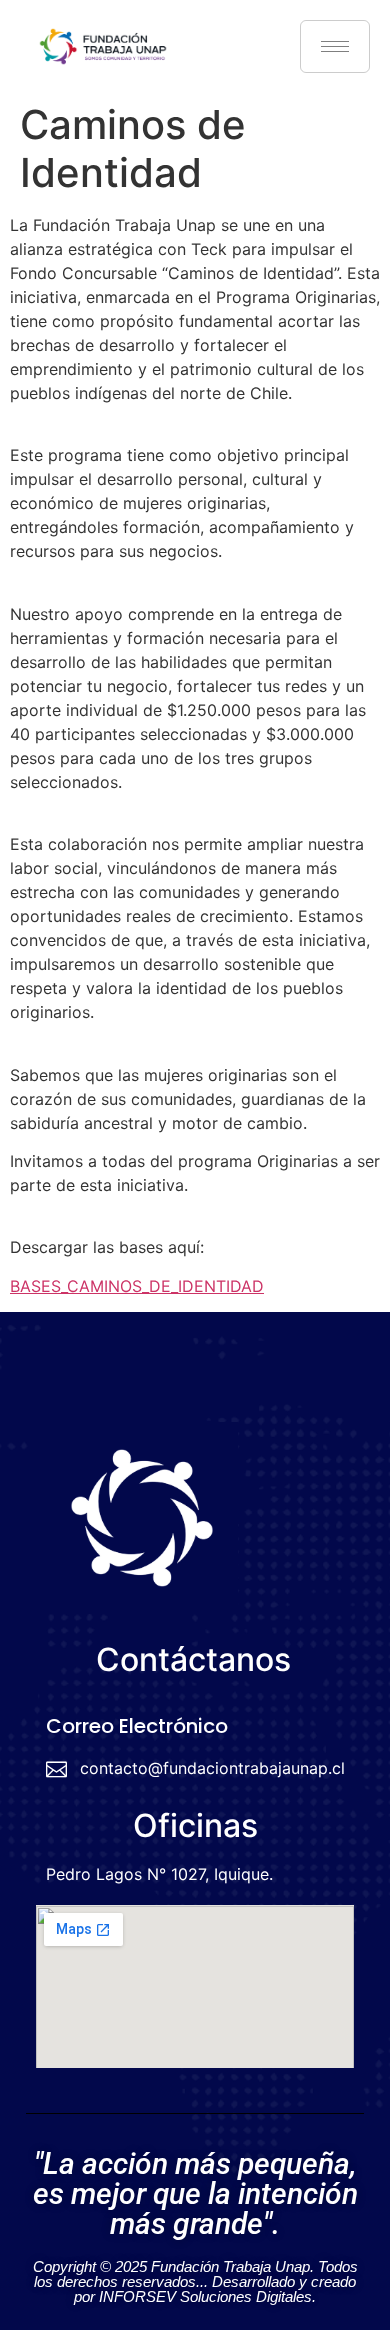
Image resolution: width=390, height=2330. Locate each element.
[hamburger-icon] (335, 46)
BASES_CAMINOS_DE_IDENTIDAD (137, 1286)
